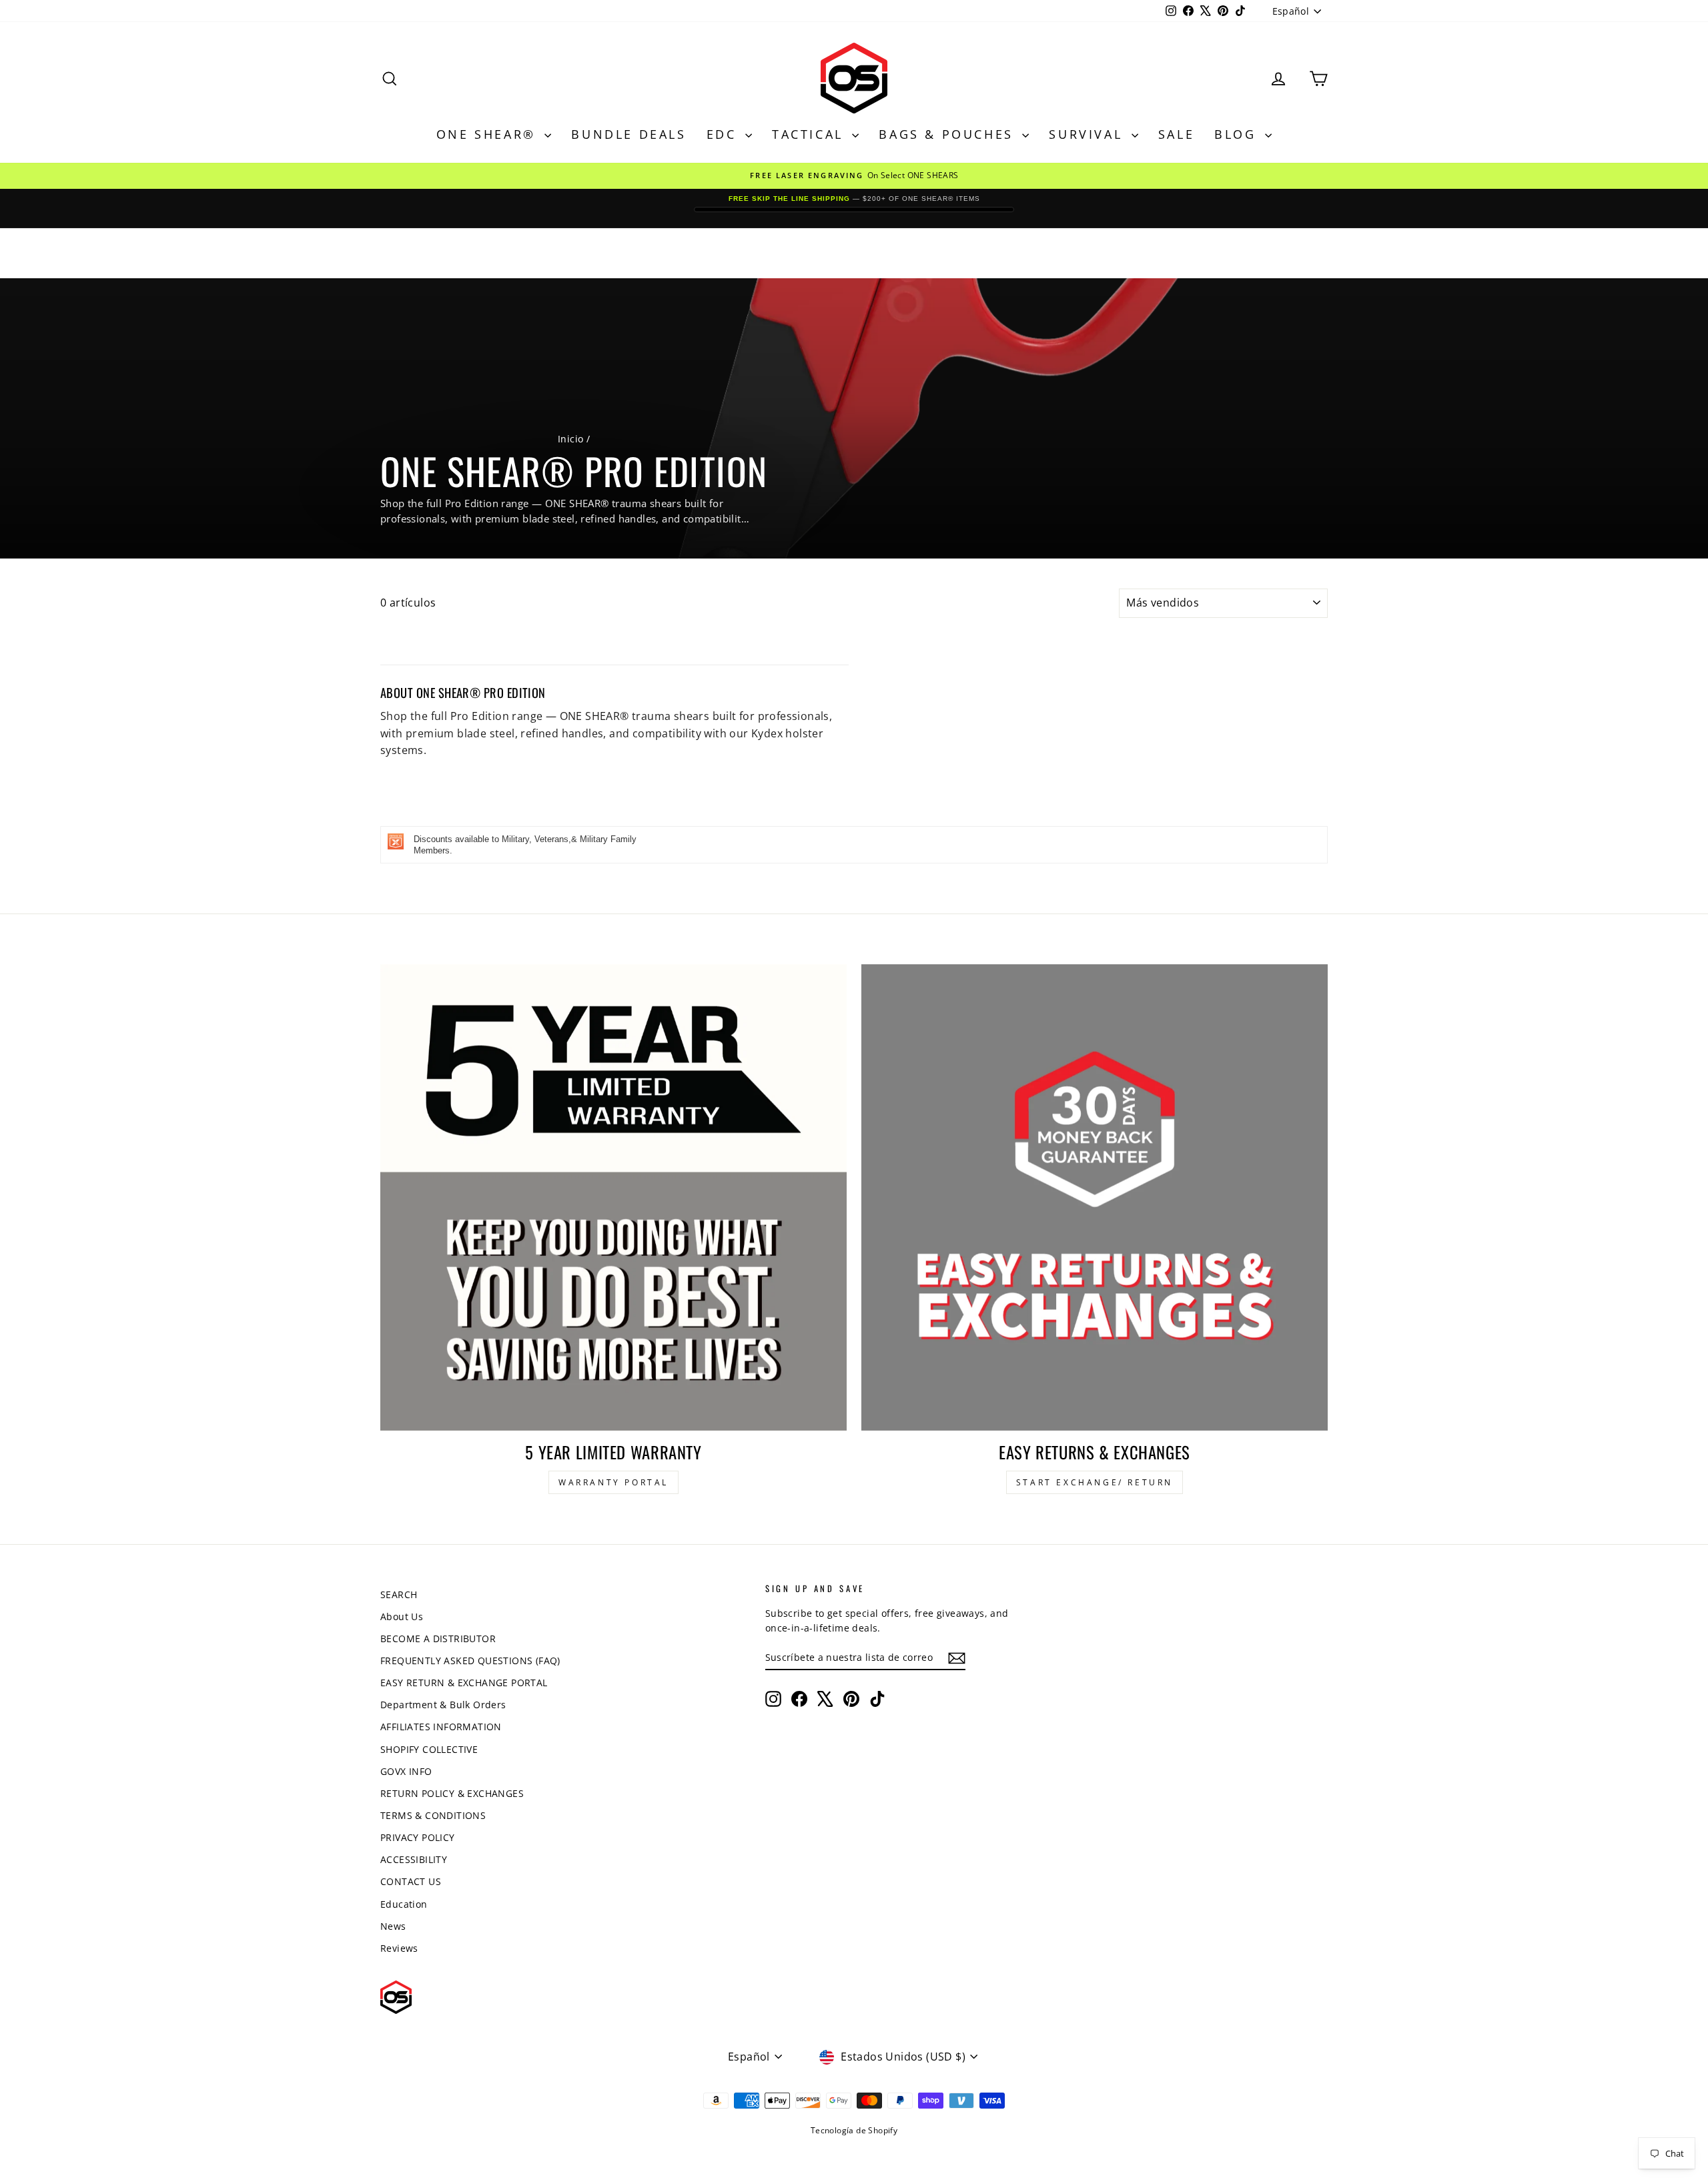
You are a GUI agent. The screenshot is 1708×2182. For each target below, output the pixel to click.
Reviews (399, 1948)
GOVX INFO (406, 1771)
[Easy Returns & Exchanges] (1095, 1197)
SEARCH (399, 1594)
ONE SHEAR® (489, 134)
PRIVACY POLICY (418, 1837)
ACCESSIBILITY (414, 1859)
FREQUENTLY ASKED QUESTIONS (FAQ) (470, 1661)
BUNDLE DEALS (628, 134)
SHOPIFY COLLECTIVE (429, 1749)
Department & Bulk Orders (443, 1705)
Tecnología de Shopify (854, 2130)
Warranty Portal (613, 1482)
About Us (402, 1616)
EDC (724, 134)
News (393, 1926)
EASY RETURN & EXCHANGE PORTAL (464, 1683)
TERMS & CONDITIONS (433, 1815)
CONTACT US (411, 1881)
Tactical (810, 134)
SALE (1176, 134)
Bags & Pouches (949, 134)
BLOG (1238, 134)
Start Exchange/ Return (1095, 1482)
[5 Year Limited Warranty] (613, 1197)
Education (404, 1904)
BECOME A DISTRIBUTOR (438, 1639)
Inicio (570, 439)
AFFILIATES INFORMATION (441, 1727)
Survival (1088, 134)
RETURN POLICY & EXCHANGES (452, 1793)
